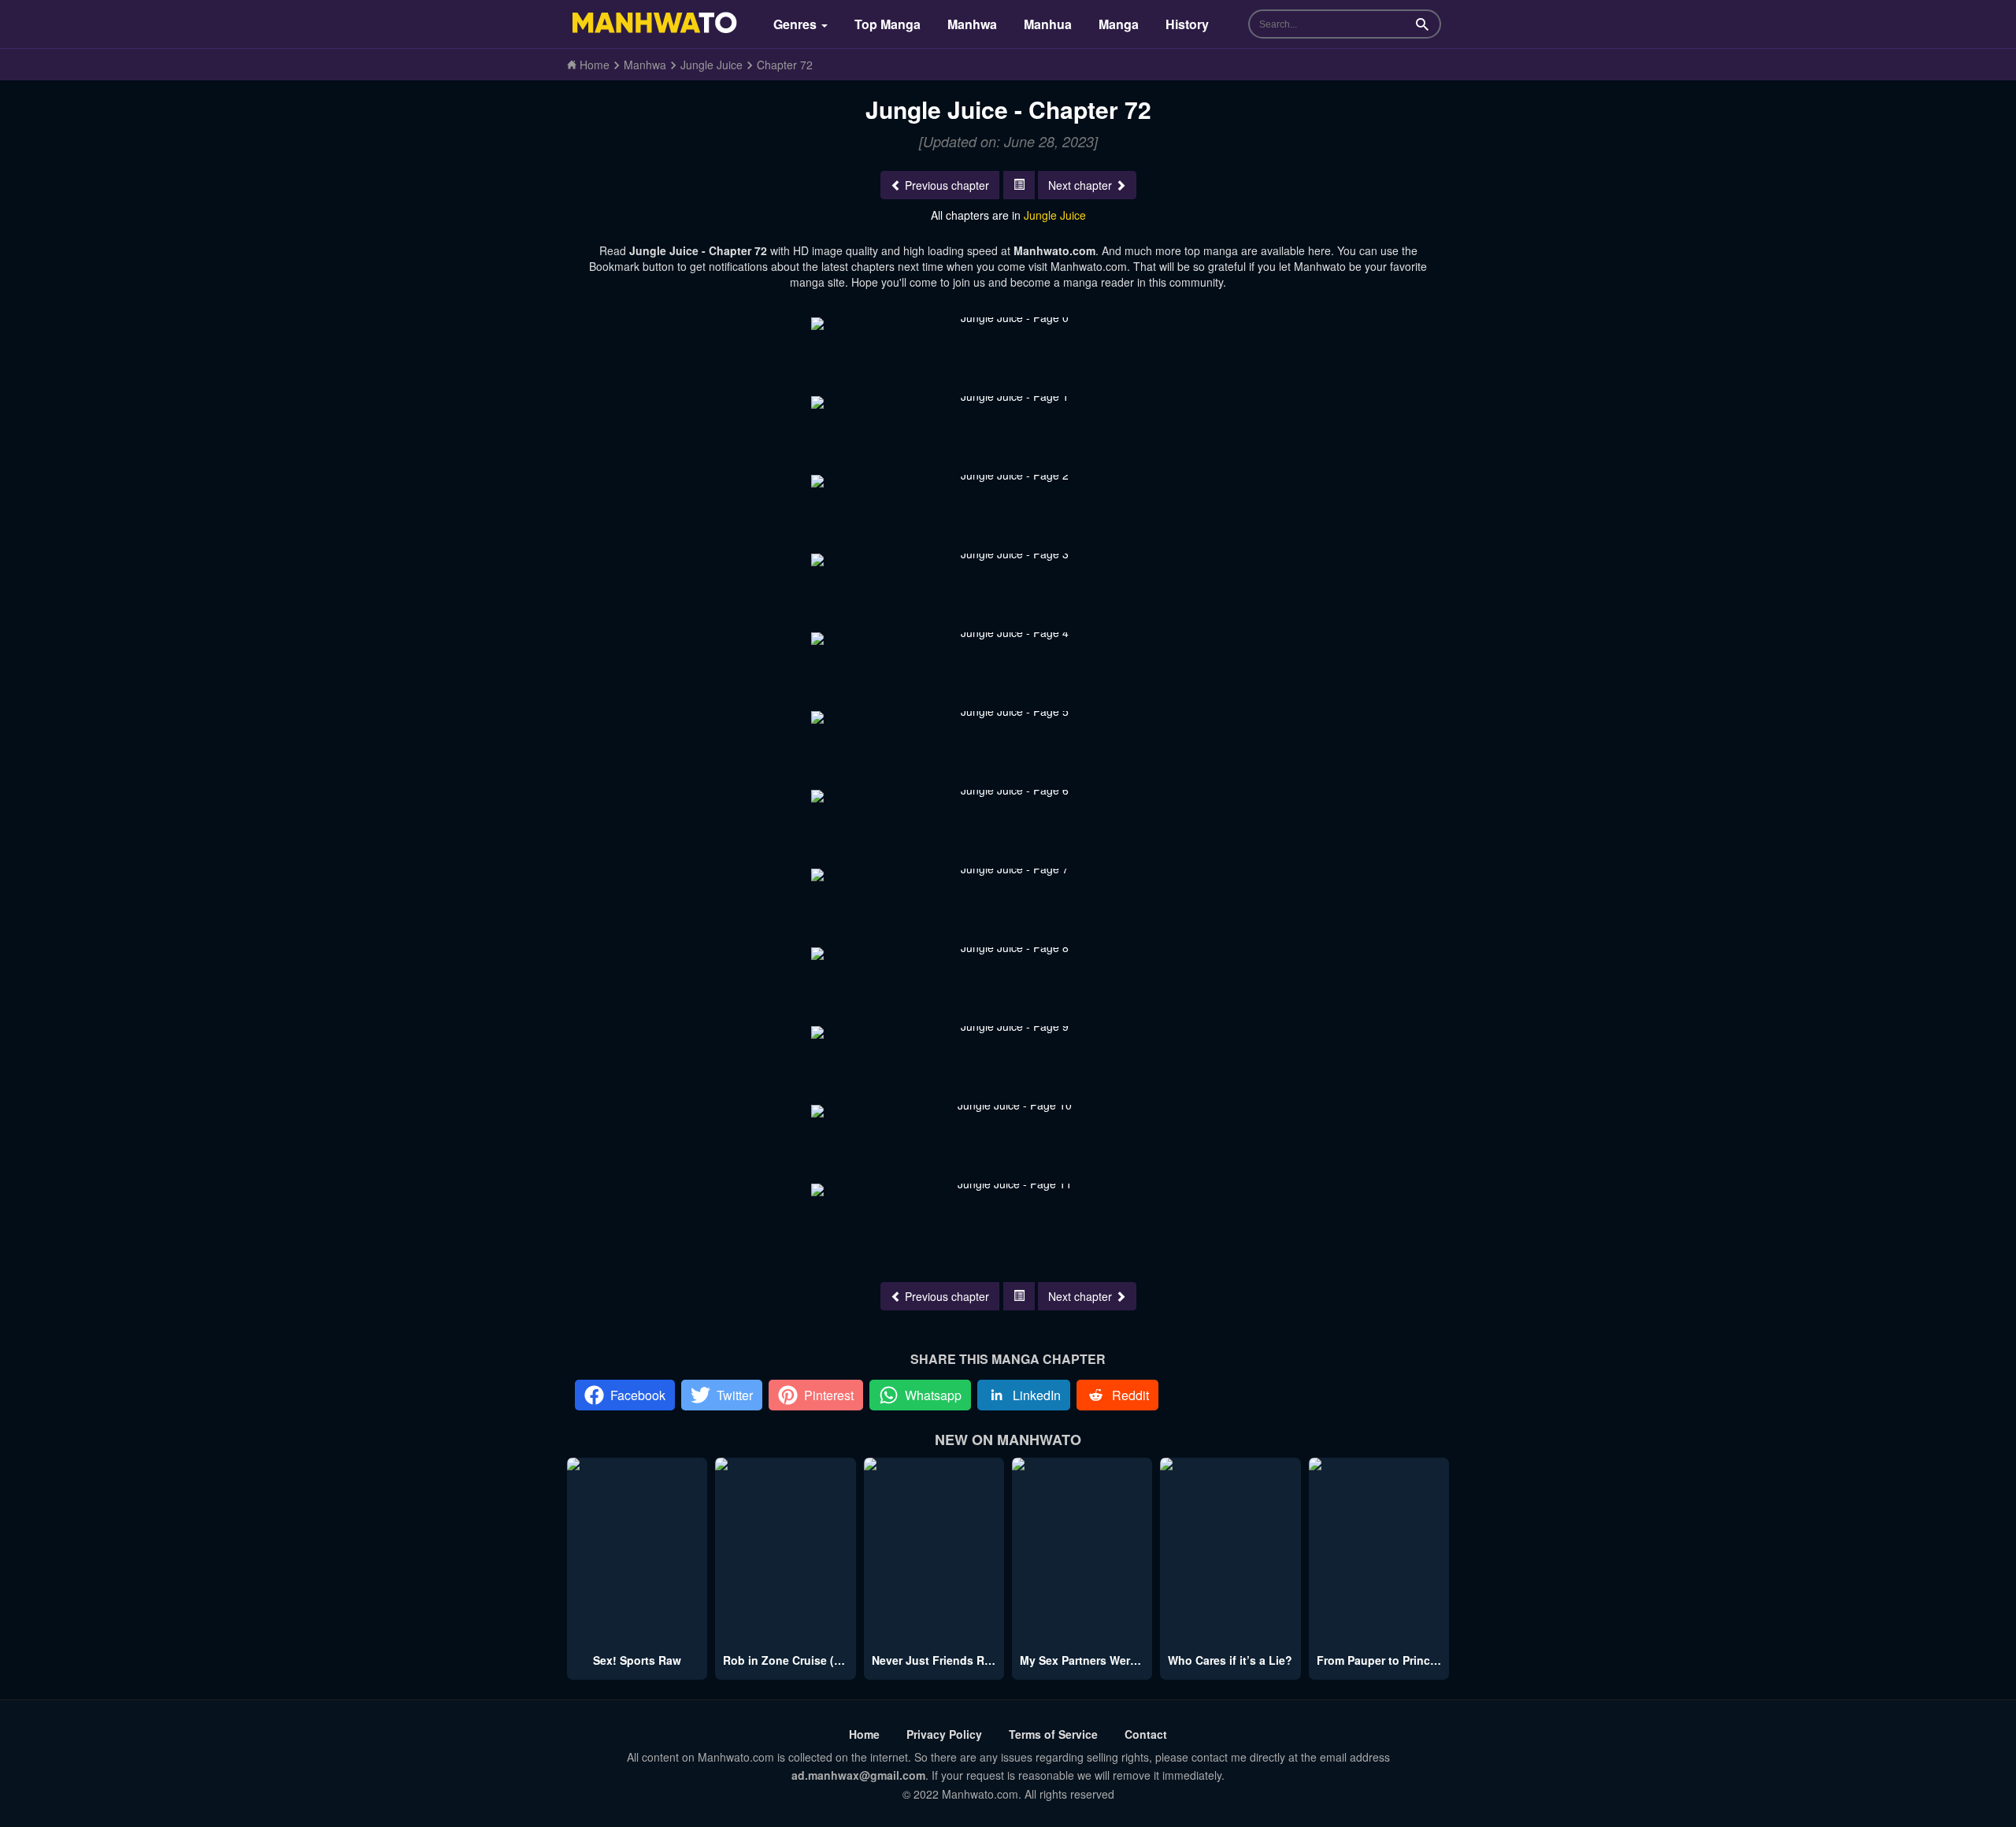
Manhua (1048, 24)
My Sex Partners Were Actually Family (1121, 1660)
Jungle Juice (1055, 215)
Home (864, 1734)
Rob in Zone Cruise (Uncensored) (813, 1660)
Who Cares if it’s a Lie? (1230, 1660)
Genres (797, 24)
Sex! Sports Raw (637, 1660)
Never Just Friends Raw (936, 1660)
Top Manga (888, 24)
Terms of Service (1053, 1734)
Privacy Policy (944, 1734)
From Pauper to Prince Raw (1390, 1660)
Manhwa (972, 24)
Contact (1146, 1734)
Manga (1119, 24)
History (1187, 24)
